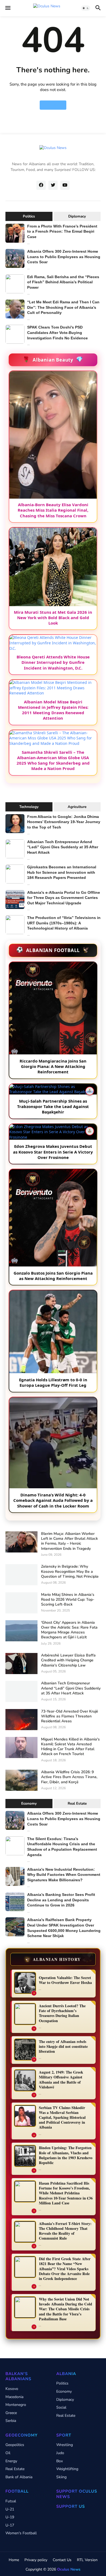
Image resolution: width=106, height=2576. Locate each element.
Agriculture (77, 807)
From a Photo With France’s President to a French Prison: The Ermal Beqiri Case (62, 231)
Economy (29, 1804)
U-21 (10, 2509)
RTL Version (87, 2560)
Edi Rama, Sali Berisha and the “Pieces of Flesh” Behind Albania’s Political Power (63, 282)
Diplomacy (77, 216)
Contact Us (62, 2560)
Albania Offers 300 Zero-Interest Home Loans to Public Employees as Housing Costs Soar (64, 257)
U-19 (10, 2517)
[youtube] (65, 185)
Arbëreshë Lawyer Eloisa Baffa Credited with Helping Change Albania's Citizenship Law (68, 1660)
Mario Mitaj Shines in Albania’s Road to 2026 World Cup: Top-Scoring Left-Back (68, 1600)
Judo (60, 2453)
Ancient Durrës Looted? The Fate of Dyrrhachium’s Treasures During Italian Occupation (62, 2013)
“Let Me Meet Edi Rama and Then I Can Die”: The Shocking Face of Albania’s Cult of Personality (63, 307)
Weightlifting (67, 2469)
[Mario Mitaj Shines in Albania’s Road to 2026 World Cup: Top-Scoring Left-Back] (21, 1603)
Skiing (61, 2477)
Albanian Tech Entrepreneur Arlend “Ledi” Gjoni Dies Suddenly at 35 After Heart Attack (63, 847)
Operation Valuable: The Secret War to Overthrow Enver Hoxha (65, 1980)
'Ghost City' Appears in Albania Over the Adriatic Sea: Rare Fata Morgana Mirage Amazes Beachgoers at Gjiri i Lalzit (69, 1630)
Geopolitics (15, 2445)
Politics (29, 216)
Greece (11, 2413)
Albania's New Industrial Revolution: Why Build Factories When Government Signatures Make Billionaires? (64, 1875)
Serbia (11, 2421)
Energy (11, 2461)
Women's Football (21, 2533)
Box (60, 2461)
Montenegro (16, 2405)
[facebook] (41, 185)
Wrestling (65, 2445)
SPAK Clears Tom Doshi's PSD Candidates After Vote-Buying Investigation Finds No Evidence (57, 332)
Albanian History (53, 1959)
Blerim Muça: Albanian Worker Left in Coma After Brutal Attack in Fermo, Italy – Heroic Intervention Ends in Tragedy (69, 1541)
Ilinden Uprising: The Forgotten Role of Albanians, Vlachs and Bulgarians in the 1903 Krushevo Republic (66, 2155)
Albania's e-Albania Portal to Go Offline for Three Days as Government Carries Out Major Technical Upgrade (64, 898)
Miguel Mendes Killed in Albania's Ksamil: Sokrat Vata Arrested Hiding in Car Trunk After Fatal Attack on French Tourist (70, 1747)
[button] (7, 8)
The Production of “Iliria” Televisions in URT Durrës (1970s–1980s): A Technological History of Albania (64, 923)
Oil (8, 2453)
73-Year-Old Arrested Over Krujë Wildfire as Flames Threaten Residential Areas (70, 1716)
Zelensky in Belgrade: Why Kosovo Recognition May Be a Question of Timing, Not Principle (70, 1571)
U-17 (10, 2525)
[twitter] (53, 185)
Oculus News (69, 2569)
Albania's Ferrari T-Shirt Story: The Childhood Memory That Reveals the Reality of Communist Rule (65, 2231)
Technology (29, 807)
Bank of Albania (19, 2477)
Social (61, 2407)
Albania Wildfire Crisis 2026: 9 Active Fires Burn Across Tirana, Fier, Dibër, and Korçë (69, 1777)
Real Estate (77, 1804)
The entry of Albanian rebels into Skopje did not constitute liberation (63, 2047)
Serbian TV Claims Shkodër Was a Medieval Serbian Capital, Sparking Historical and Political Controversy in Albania (62, 2118)
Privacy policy (36, 2560)
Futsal (11, 2501)
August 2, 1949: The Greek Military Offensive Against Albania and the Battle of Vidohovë (61, 2080)
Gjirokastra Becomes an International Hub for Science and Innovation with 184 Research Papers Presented (62, 872)
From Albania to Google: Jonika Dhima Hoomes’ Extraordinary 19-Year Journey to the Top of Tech (64, 822)
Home (53, 105)
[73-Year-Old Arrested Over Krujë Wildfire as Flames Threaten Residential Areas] (21, 1720)
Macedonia (14, 2397)
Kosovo (12, 2389)
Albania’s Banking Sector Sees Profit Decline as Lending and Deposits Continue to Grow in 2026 (61, 1900)
